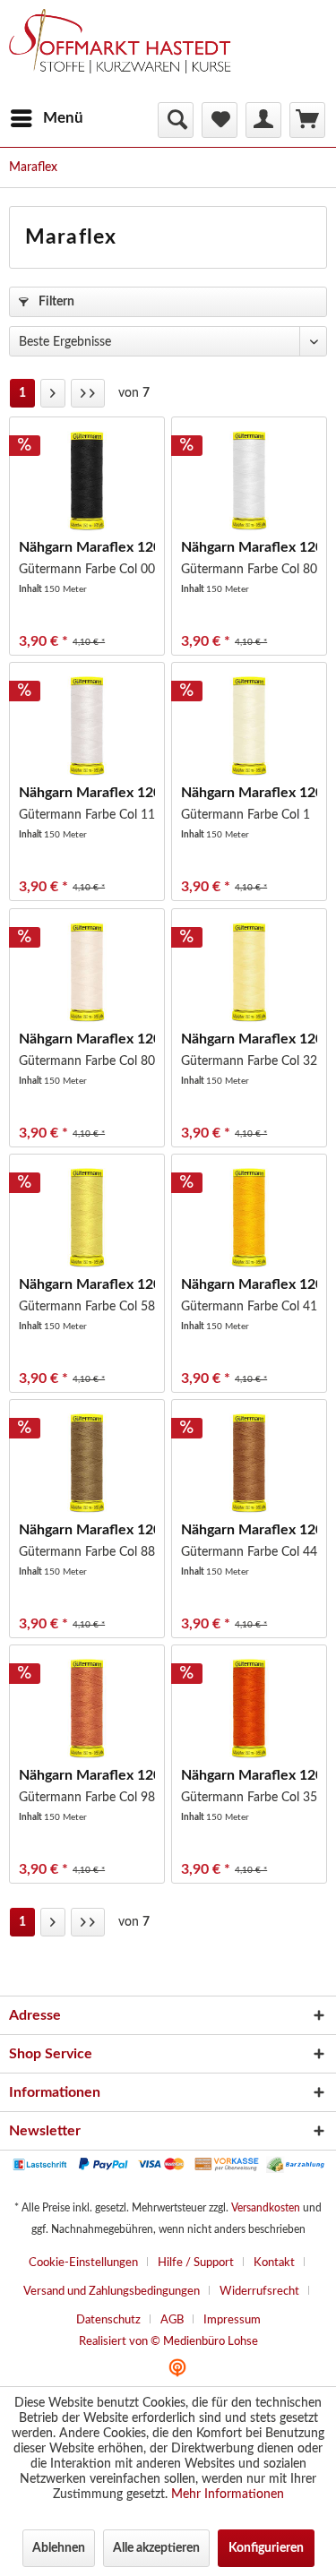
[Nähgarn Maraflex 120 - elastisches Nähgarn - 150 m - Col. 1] (249, 726)
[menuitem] (46, 118)
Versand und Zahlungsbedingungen (112, 2292)
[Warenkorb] (307, 120)
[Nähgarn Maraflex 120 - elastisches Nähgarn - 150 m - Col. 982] (87, 1708)
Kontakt (274, 2263)
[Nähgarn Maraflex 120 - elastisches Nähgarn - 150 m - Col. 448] (249, 1463)
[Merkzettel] (220, 120)
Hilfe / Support (196, 2263)
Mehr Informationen (228, 2494)
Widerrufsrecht (259, 2292)
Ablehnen (59, 2548)
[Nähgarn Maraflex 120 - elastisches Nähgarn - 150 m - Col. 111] (87, 726)
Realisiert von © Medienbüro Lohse (168, 2342)
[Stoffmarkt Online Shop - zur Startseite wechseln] (128, 54)
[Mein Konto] (263, 120)
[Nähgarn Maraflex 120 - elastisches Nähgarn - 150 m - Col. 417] (249, 1217)
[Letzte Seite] (88, 393)
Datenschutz (108, 2320)
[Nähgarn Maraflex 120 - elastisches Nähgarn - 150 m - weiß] (249, 480)
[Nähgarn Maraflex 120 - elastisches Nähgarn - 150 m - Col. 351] (249, 1708)
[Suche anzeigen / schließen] (176, 120)
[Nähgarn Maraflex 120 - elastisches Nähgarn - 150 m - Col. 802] (87, 972)
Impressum (232, 2320)
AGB (172, 2320)
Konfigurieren (266, 2548)
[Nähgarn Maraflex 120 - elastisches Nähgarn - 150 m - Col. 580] (87, 1217)
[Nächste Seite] (53, 393)
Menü (63, 118)
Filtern (55, 302)
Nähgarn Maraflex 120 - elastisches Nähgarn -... (87, 547)
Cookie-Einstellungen (83, 2263)
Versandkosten (266, 2208)
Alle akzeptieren (156, 2548)
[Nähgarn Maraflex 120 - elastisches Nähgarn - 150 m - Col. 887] (87, 1463)
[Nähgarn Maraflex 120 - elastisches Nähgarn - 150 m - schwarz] (87, 480)
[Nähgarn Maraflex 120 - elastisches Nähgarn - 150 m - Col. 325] (249, 972)
